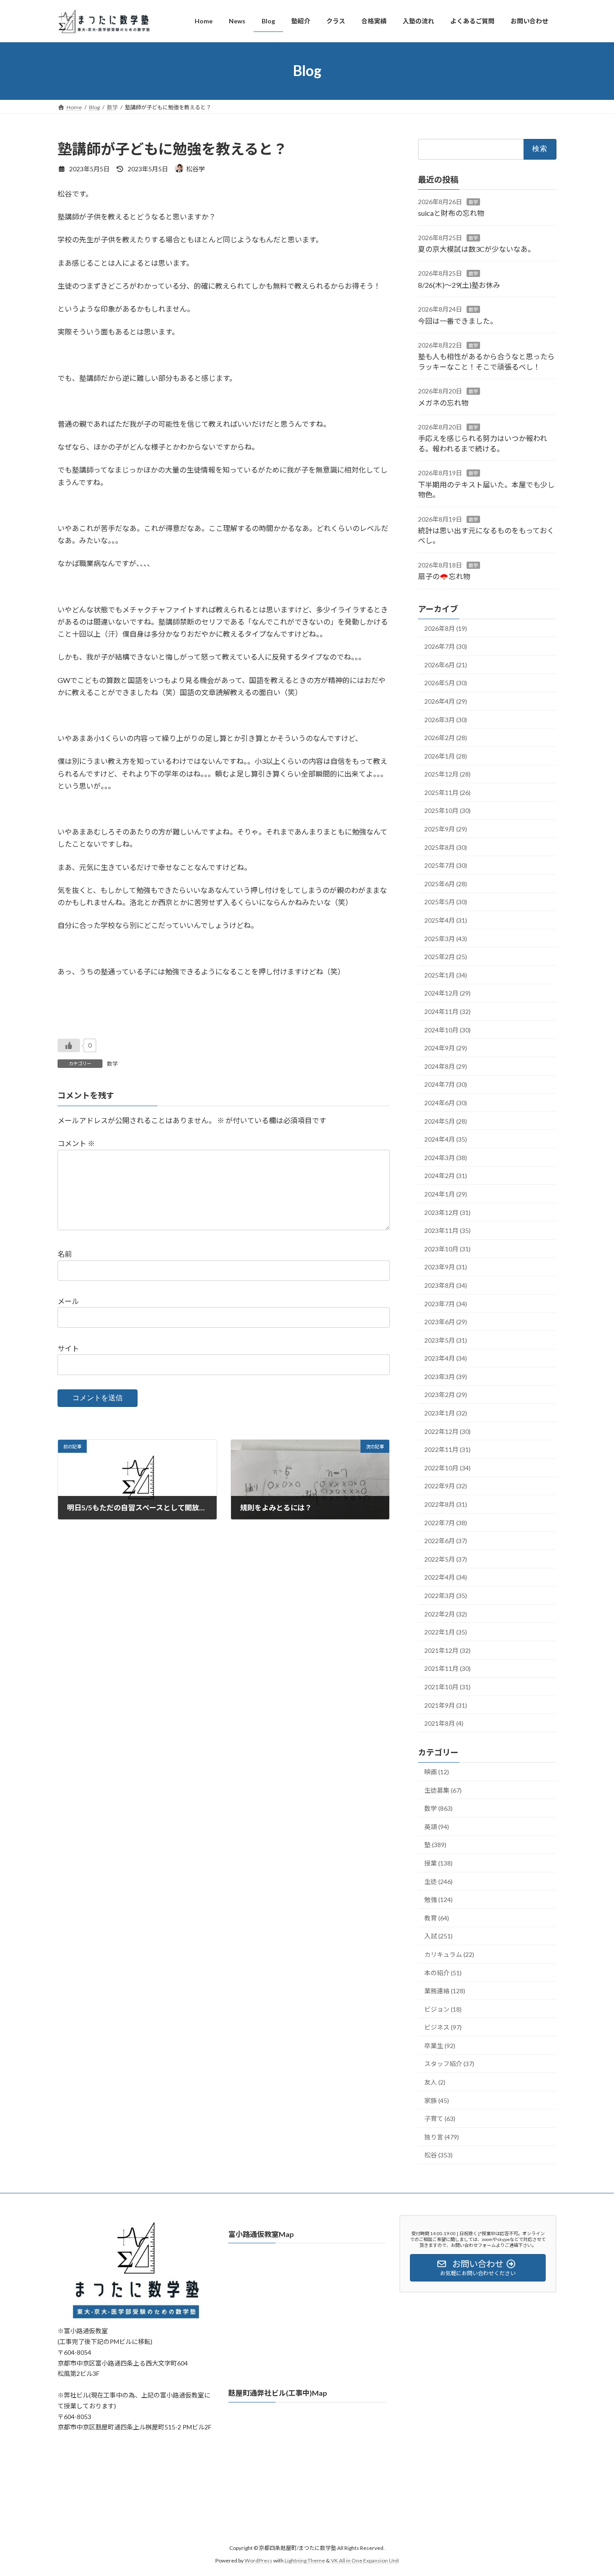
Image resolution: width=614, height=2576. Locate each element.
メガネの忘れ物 (443, 402)
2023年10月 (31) (447, 1248)
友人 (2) (435, 2082)
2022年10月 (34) (447, 1467)
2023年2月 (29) (446, 1395)
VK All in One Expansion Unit (365, 2560)
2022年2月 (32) (446, 1614)
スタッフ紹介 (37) (449, 2064)
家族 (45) (437, 2100)
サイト (68, 1348)
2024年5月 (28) (446, 1121)
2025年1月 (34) (446, 975)
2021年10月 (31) (447, 1687)
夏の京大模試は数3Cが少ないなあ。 (476, 249)
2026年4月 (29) (446, 701)
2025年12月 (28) (447, 774)
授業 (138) (438, 1863)
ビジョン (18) (443, 2009)
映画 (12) (437, 1772)
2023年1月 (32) (446, 1413)
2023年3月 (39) (446, 1376)
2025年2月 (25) (446, 957)
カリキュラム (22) (449, 1954)
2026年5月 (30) (446, 683)
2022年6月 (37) (446, 1541)
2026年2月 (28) (446, 738)
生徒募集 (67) (443, 1790)
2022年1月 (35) (446, 1632)
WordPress (258, 2560)
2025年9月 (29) (446, 829)
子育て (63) (440, 2118)
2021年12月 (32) (447, 1650)
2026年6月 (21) (446, 664)
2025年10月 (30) (447, 810)
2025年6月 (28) (446, 883)
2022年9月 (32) (446, 1486)
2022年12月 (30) (447, 1431)
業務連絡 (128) (445, 1991)
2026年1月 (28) (446, 756)
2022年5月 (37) (446, 1559)
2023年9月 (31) (446, 1267)
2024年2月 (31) (446, 1176)
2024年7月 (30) (446, 1084)
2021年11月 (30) (447, 1668)
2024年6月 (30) (446, 1103)
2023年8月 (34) (446, 1285)
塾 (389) (435, 1845)
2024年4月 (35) (446, 1139)
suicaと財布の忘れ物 (451, 213)
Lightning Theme (305, 2560)
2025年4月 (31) (446, 920)
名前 (65, 1254)
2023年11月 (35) (447, 1230)
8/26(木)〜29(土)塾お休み (459, 284)
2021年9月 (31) (446, 1705)
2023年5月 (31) (446, 1340)
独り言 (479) (442, 2136)
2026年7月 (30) (446, 646)
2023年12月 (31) (447, 1212)
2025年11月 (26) (447, 792)
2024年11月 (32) (447, 1011)
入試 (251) (438, 1936)
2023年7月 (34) (446, 1303)
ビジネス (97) (443, 2027)
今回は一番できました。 (458, 320)
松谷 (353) (438, 2155)
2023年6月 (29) (446, 1322)
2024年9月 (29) (446, 1048)
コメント (76, 1144)
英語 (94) (437, 1826)
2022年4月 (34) (446, 1577)
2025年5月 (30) (446, 902)
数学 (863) (438, 1808)
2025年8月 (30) (446, 847)
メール (68, 1301)
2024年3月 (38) (446, 1157)
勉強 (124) (438, 1900)
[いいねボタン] (69, 1045)
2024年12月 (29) (447, 993)
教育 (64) (437, 1917)
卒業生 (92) (440, 2045)
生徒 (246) (438, 1881)
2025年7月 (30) (446, 865)
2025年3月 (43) (446, 938)
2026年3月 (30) (446, 719)
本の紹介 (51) (443, 1972)
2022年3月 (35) (446, 1596)
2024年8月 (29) (446, 1066)
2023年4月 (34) (446, 1358)
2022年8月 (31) (446, 1504)
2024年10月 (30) (447, 1029)
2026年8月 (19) (446, 628)
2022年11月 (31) (447, 1449)
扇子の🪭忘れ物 (444, 576)
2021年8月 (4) (444, 1723)
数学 (112, 1064)
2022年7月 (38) (446, 1522)
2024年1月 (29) (446, 1194)
